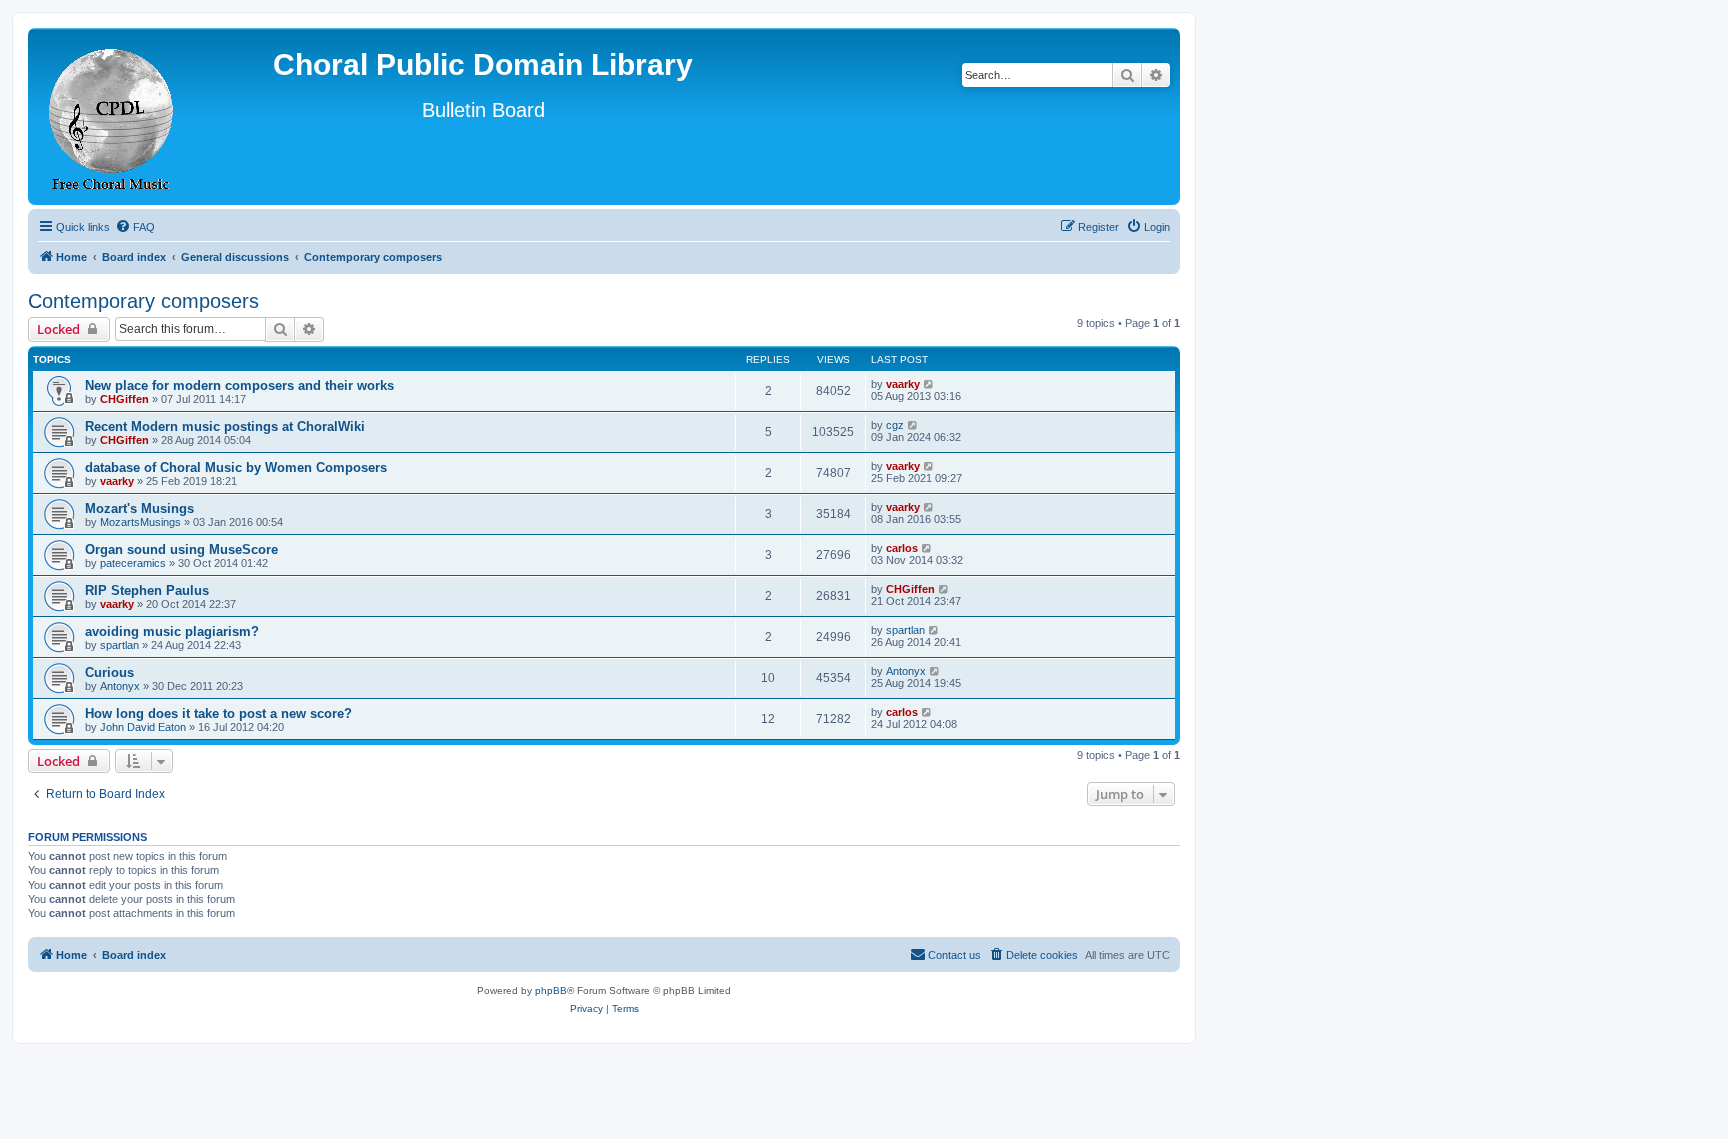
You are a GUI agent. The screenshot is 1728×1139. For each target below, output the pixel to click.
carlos (902, 548)
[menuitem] (135, 227)
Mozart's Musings (139, 508)
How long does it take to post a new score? (218, 713)
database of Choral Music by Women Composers (236, 467)
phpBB (551, 990)
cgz (895, 425)
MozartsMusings (140, 522)
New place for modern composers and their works (239, 385)
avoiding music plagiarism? (172, 631)
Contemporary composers (143, 301)
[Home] (112, 116)
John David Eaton (143, 727)
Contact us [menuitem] (954, 955)
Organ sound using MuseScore (181, 549)
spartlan (119, 645)
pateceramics (133, 563)
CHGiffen (124, 399)
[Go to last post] (929, 384)
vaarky (903, 384)
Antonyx (120, 686)
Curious (109, 672)
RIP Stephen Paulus (147, 590)
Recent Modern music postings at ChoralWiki (225, 426)
